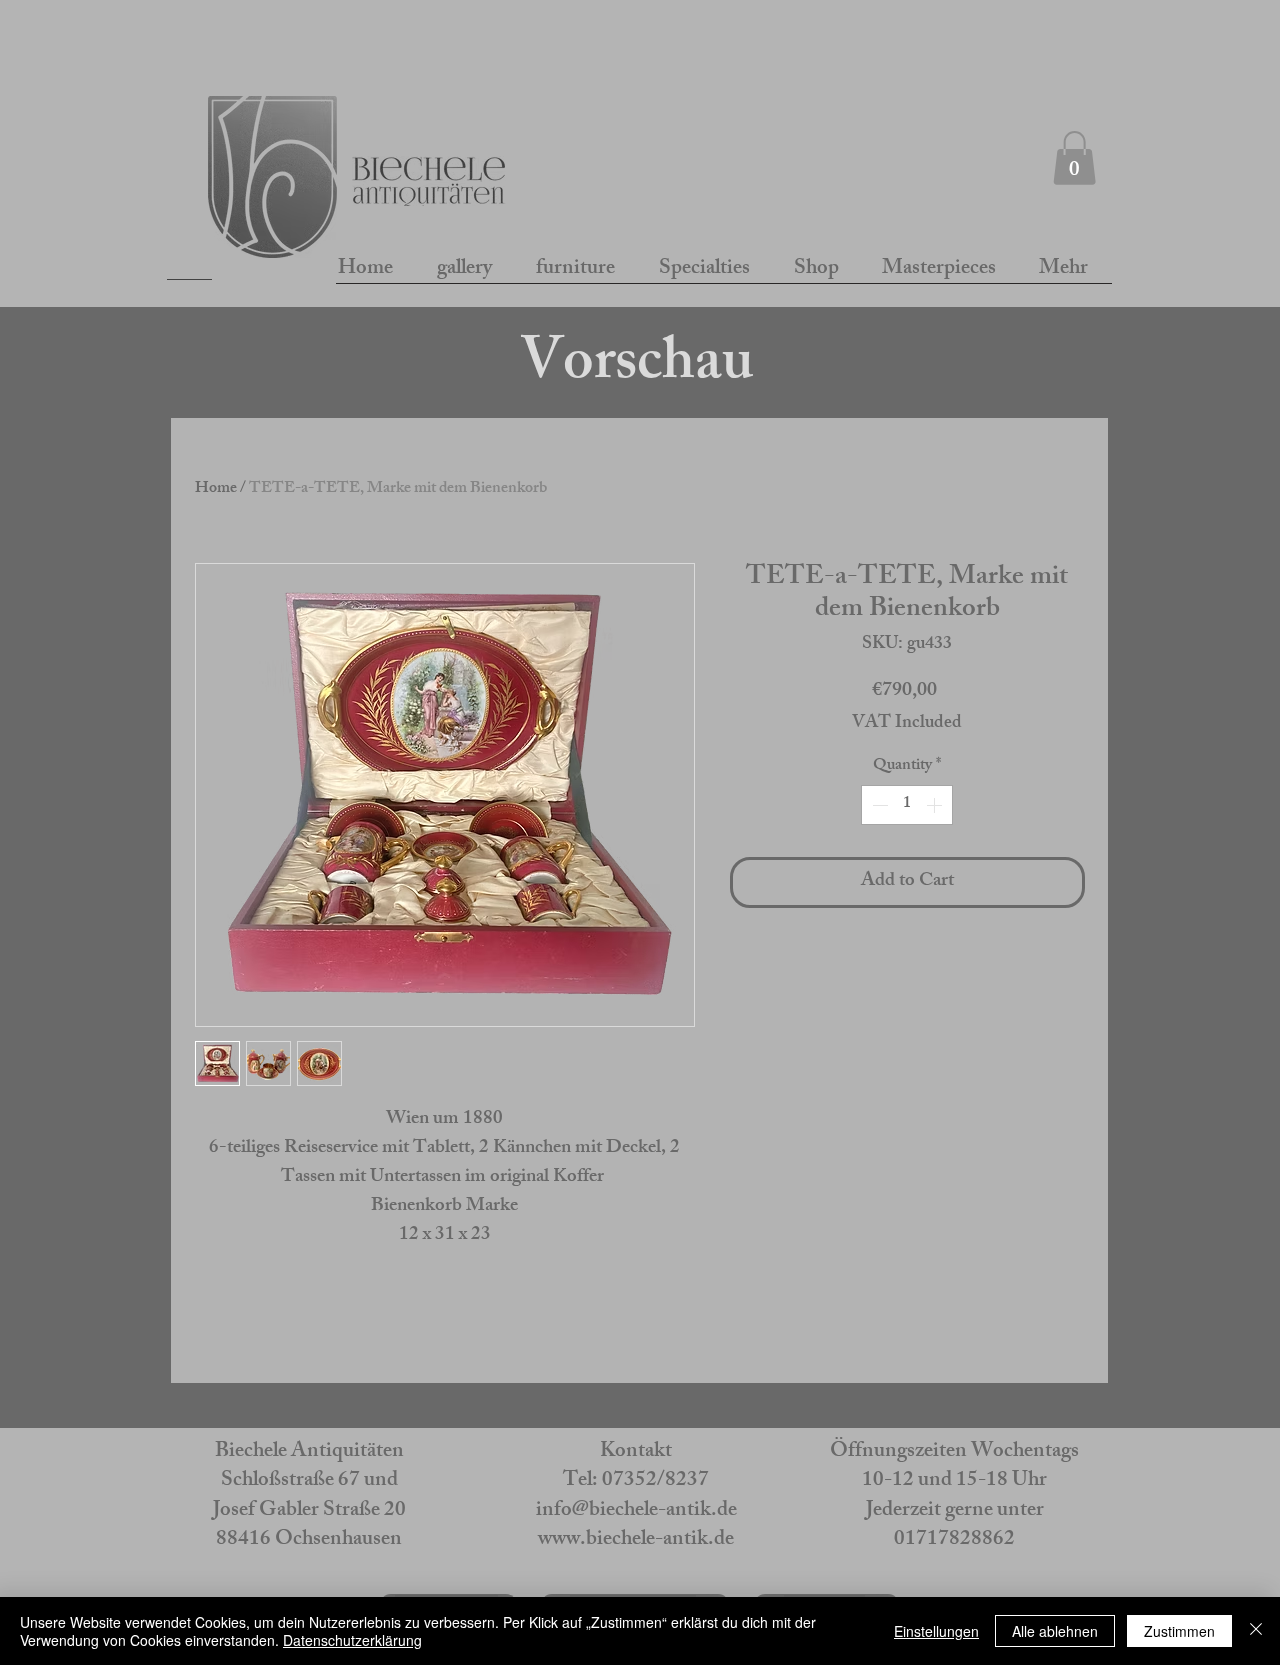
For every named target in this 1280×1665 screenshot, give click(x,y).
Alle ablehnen (1055, 1631)
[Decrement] (878, 805)
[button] (1074, 158)
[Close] (1256, 1631)
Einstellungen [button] (936, 1631)
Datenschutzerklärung (352, 1640)
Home (216, 489)
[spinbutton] (907, 805)
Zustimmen (1179, 1631)
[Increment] (936, 805)
